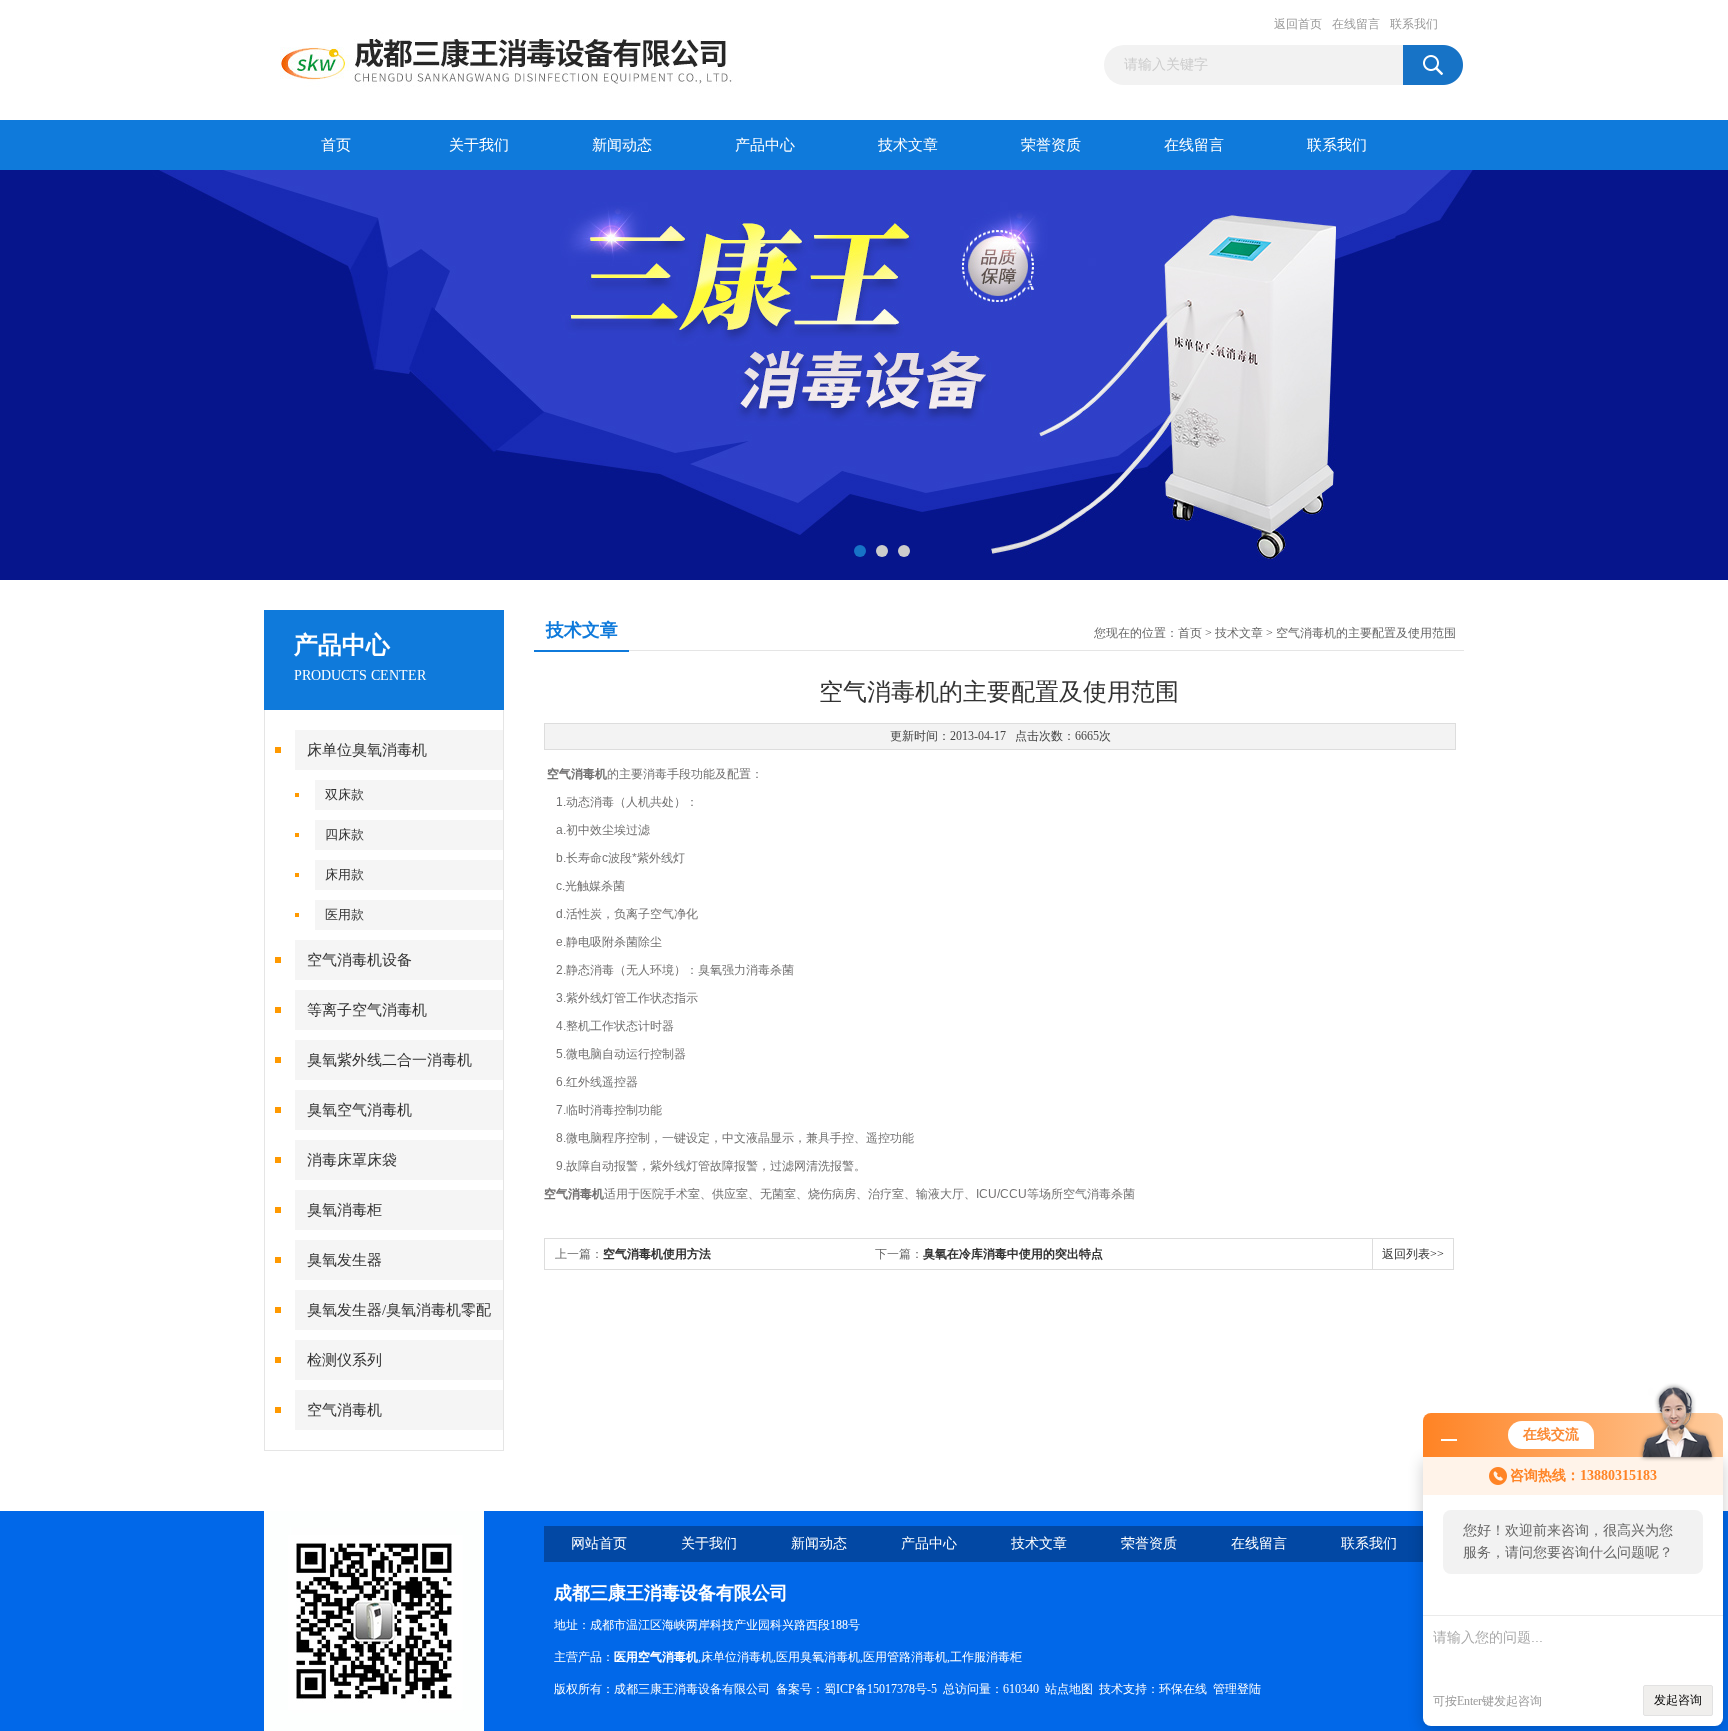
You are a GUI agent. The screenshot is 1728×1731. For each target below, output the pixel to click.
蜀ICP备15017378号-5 (880, 1689)
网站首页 (599, 1543)
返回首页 (1298, 24)
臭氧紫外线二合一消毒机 (389, 1060)
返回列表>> (1413, 1254)
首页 (336, 145)
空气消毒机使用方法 (657, 1254)
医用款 (344, 914)
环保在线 (1183, 1689)
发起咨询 (1678, 1700)
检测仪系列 (344, 1360)
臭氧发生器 (344, 1260)
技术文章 (908, 145)
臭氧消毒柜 (344, 1210)
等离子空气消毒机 (367, 1010)
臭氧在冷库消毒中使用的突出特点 (1013, 1254)
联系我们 (1414, 24)
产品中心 (765, 145)
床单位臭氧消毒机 (367, 750)
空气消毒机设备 (359, 960)
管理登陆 (1237, 1689)
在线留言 (1356, 24)
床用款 (344, 874)
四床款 (344, 834)
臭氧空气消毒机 (359, 1110)
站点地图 (1069, 1689)
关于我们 (479, 145)
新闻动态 (622, 145)
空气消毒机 (344, 1410)
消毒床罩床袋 (352, 1160)
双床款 (344, 794)
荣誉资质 (1051, 145)
